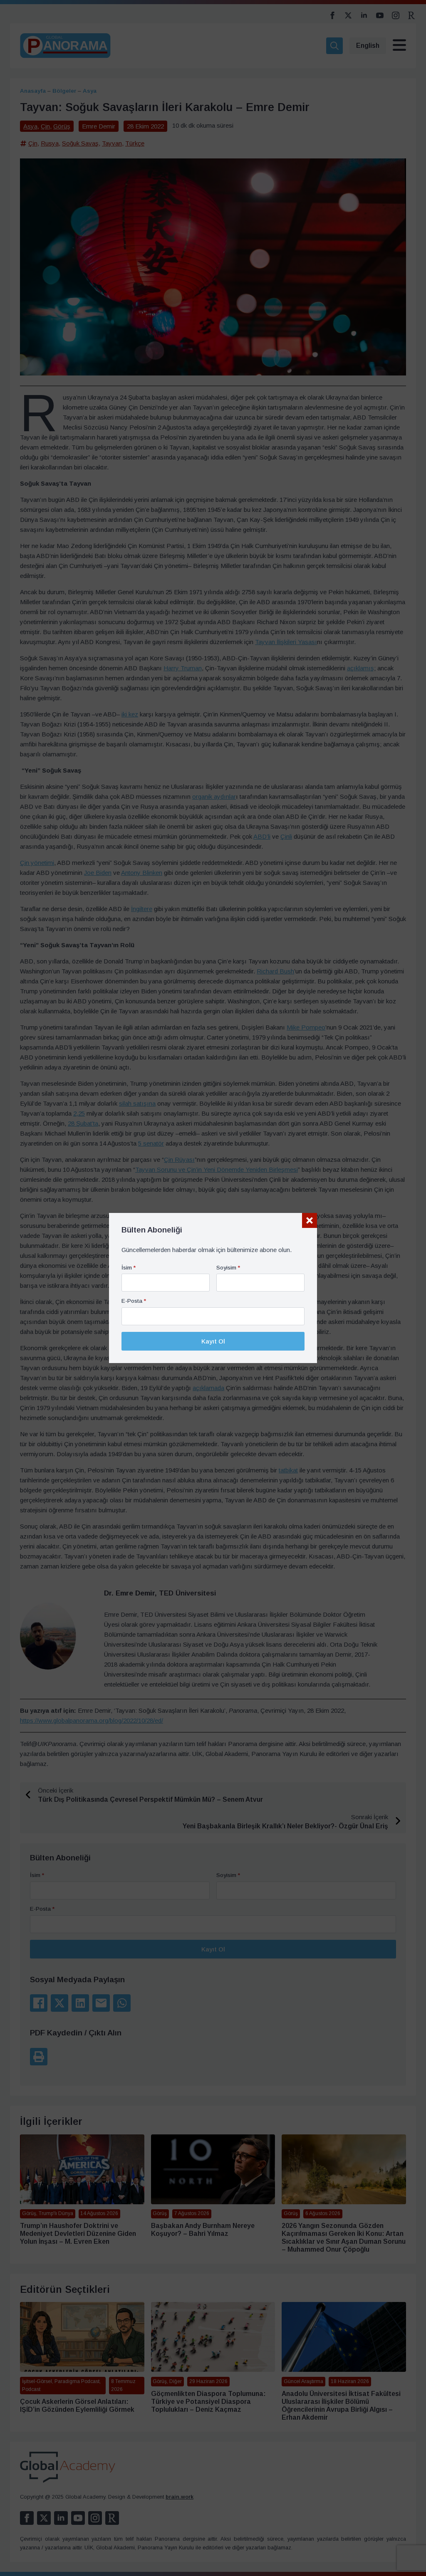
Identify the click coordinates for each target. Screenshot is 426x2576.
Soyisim (228, 1268)
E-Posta (134, 1301)
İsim (129, 1268)
